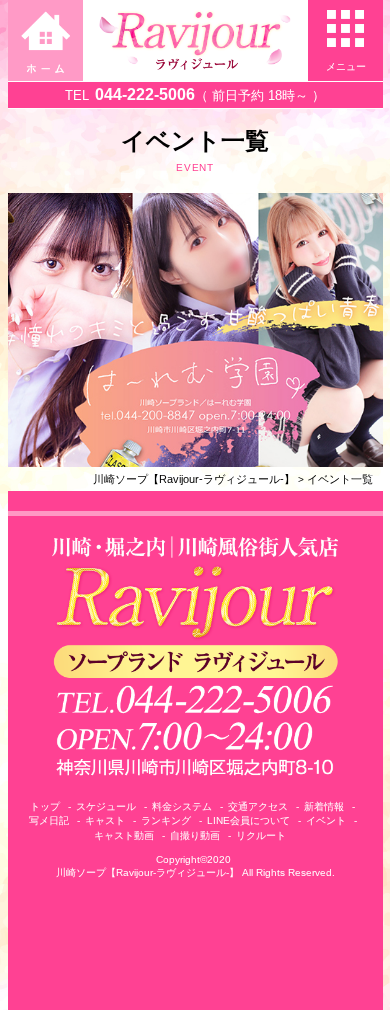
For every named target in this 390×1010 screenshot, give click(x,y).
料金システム (182, 806)
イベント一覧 (340, 479)
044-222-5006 (145, 94)
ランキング (166, 820)
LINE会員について (248, 820)
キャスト (105, 820)
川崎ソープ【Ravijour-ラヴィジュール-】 (194, 479)
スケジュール (106, 806)
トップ (45, 806)
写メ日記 (49, 820)
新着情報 (324, 806)
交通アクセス (258, 806)
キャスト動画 (124, 835)
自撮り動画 (195, 835)
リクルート (261, 835)
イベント (326, 820)
